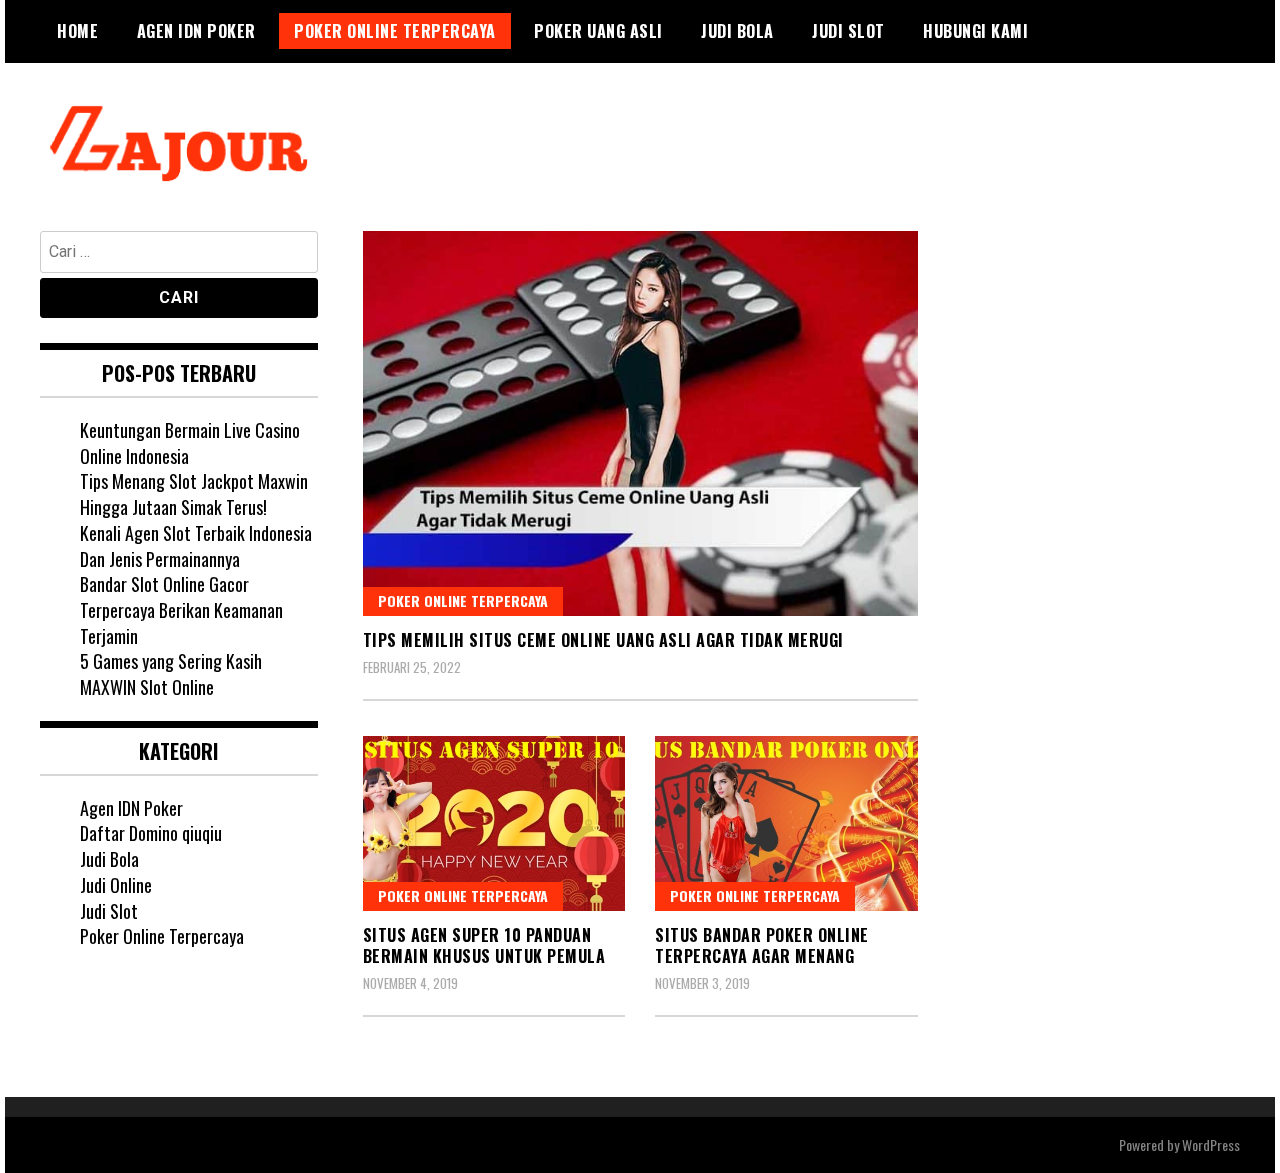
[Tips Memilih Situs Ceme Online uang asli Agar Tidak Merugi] (640, 423)
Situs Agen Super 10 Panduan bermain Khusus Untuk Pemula (484, 945)
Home (77, 31)
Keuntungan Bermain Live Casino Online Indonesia (190, 443)
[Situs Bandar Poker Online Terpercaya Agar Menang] (786, 823)
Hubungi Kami (975, 31)
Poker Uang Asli (598, 31)
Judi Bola (737, 31)
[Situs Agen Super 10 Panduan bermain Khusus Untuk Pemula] (494, 823)
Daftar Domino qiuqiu (151, 833)
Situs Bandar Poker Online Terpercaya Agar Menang (762, 945)
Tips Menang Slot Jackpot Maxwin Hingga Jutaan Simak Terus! (194, 494)
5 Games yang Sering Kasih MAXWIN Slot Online (171, 674)
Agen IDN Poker (196, 31)
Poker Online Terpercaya (395, 31)
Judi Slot (848, 31)
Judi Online (116, 885)
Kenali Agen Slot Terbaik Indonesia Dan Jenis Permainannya (196, 546)
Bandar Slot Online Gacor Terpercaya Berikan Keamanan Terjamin (181, 609)
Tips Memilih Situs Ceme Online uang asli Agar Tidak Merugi (603, 640)
